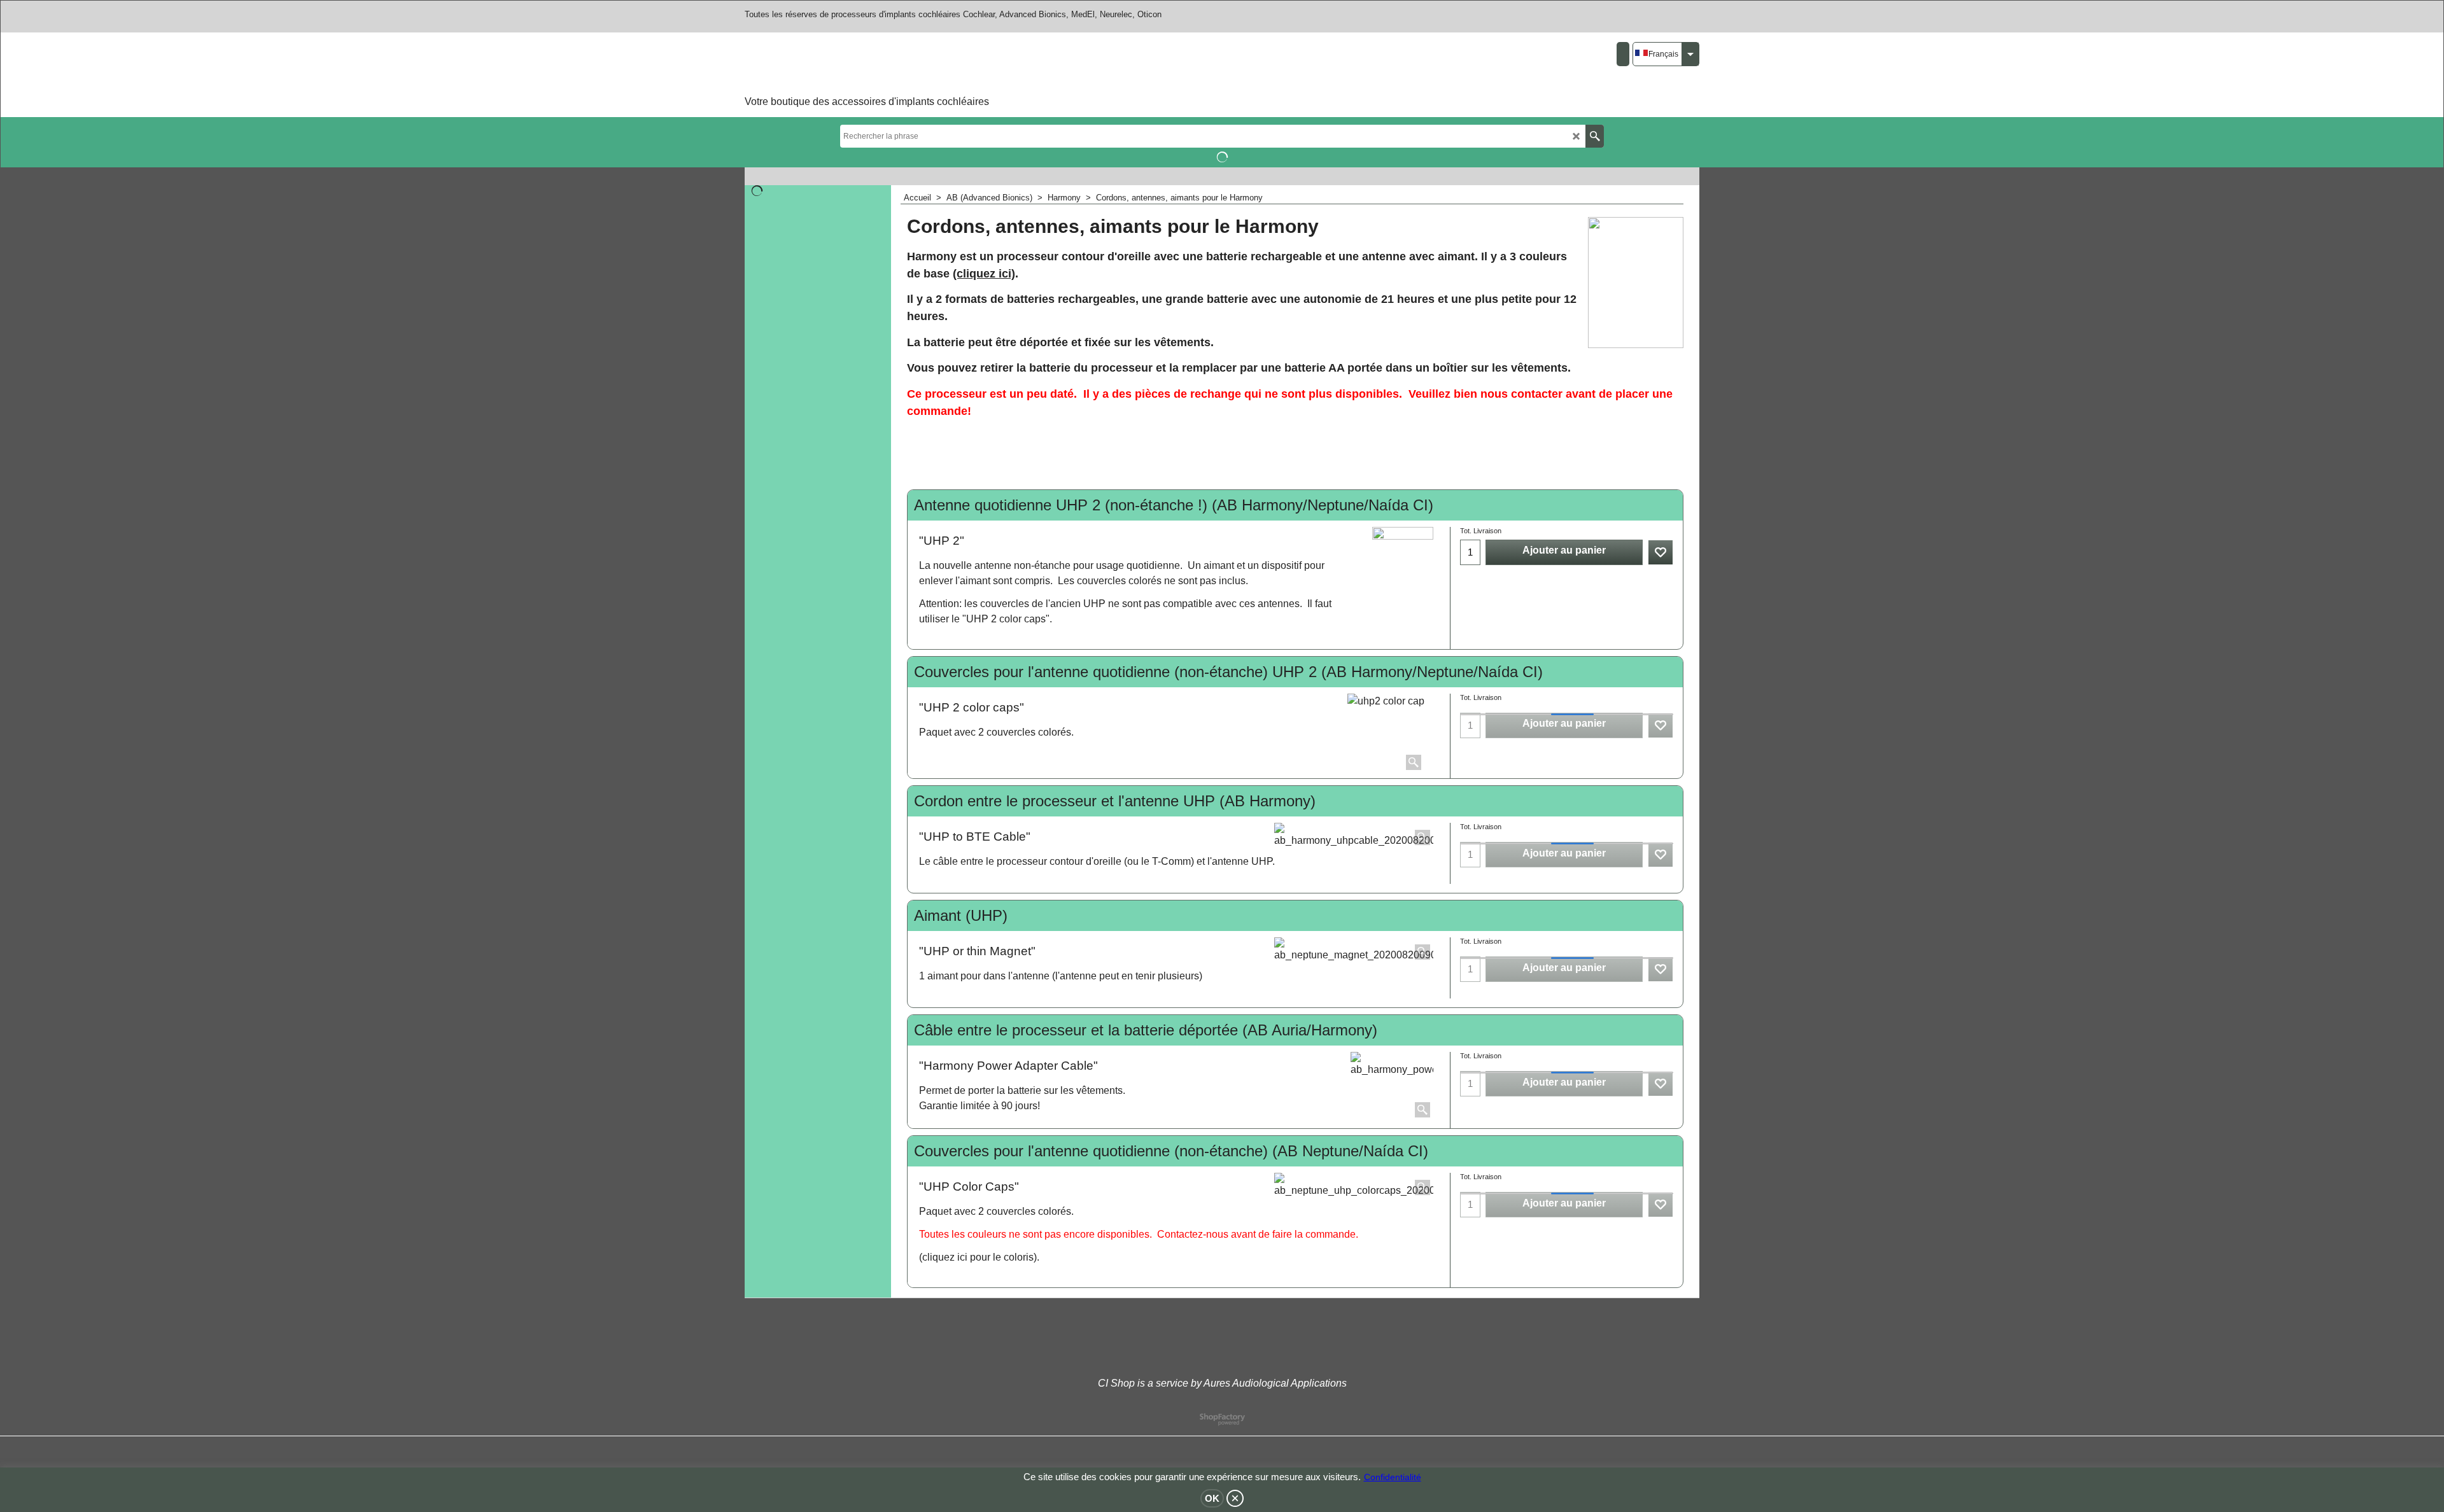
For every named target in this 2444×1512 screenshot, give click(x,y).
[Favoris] (1661, 552)
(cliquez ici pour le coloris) (978, 1257)
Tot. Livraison (1481, 531)
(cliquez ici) (984, 274)
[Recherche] (1595, 136)
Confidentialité (1393, 1477)
